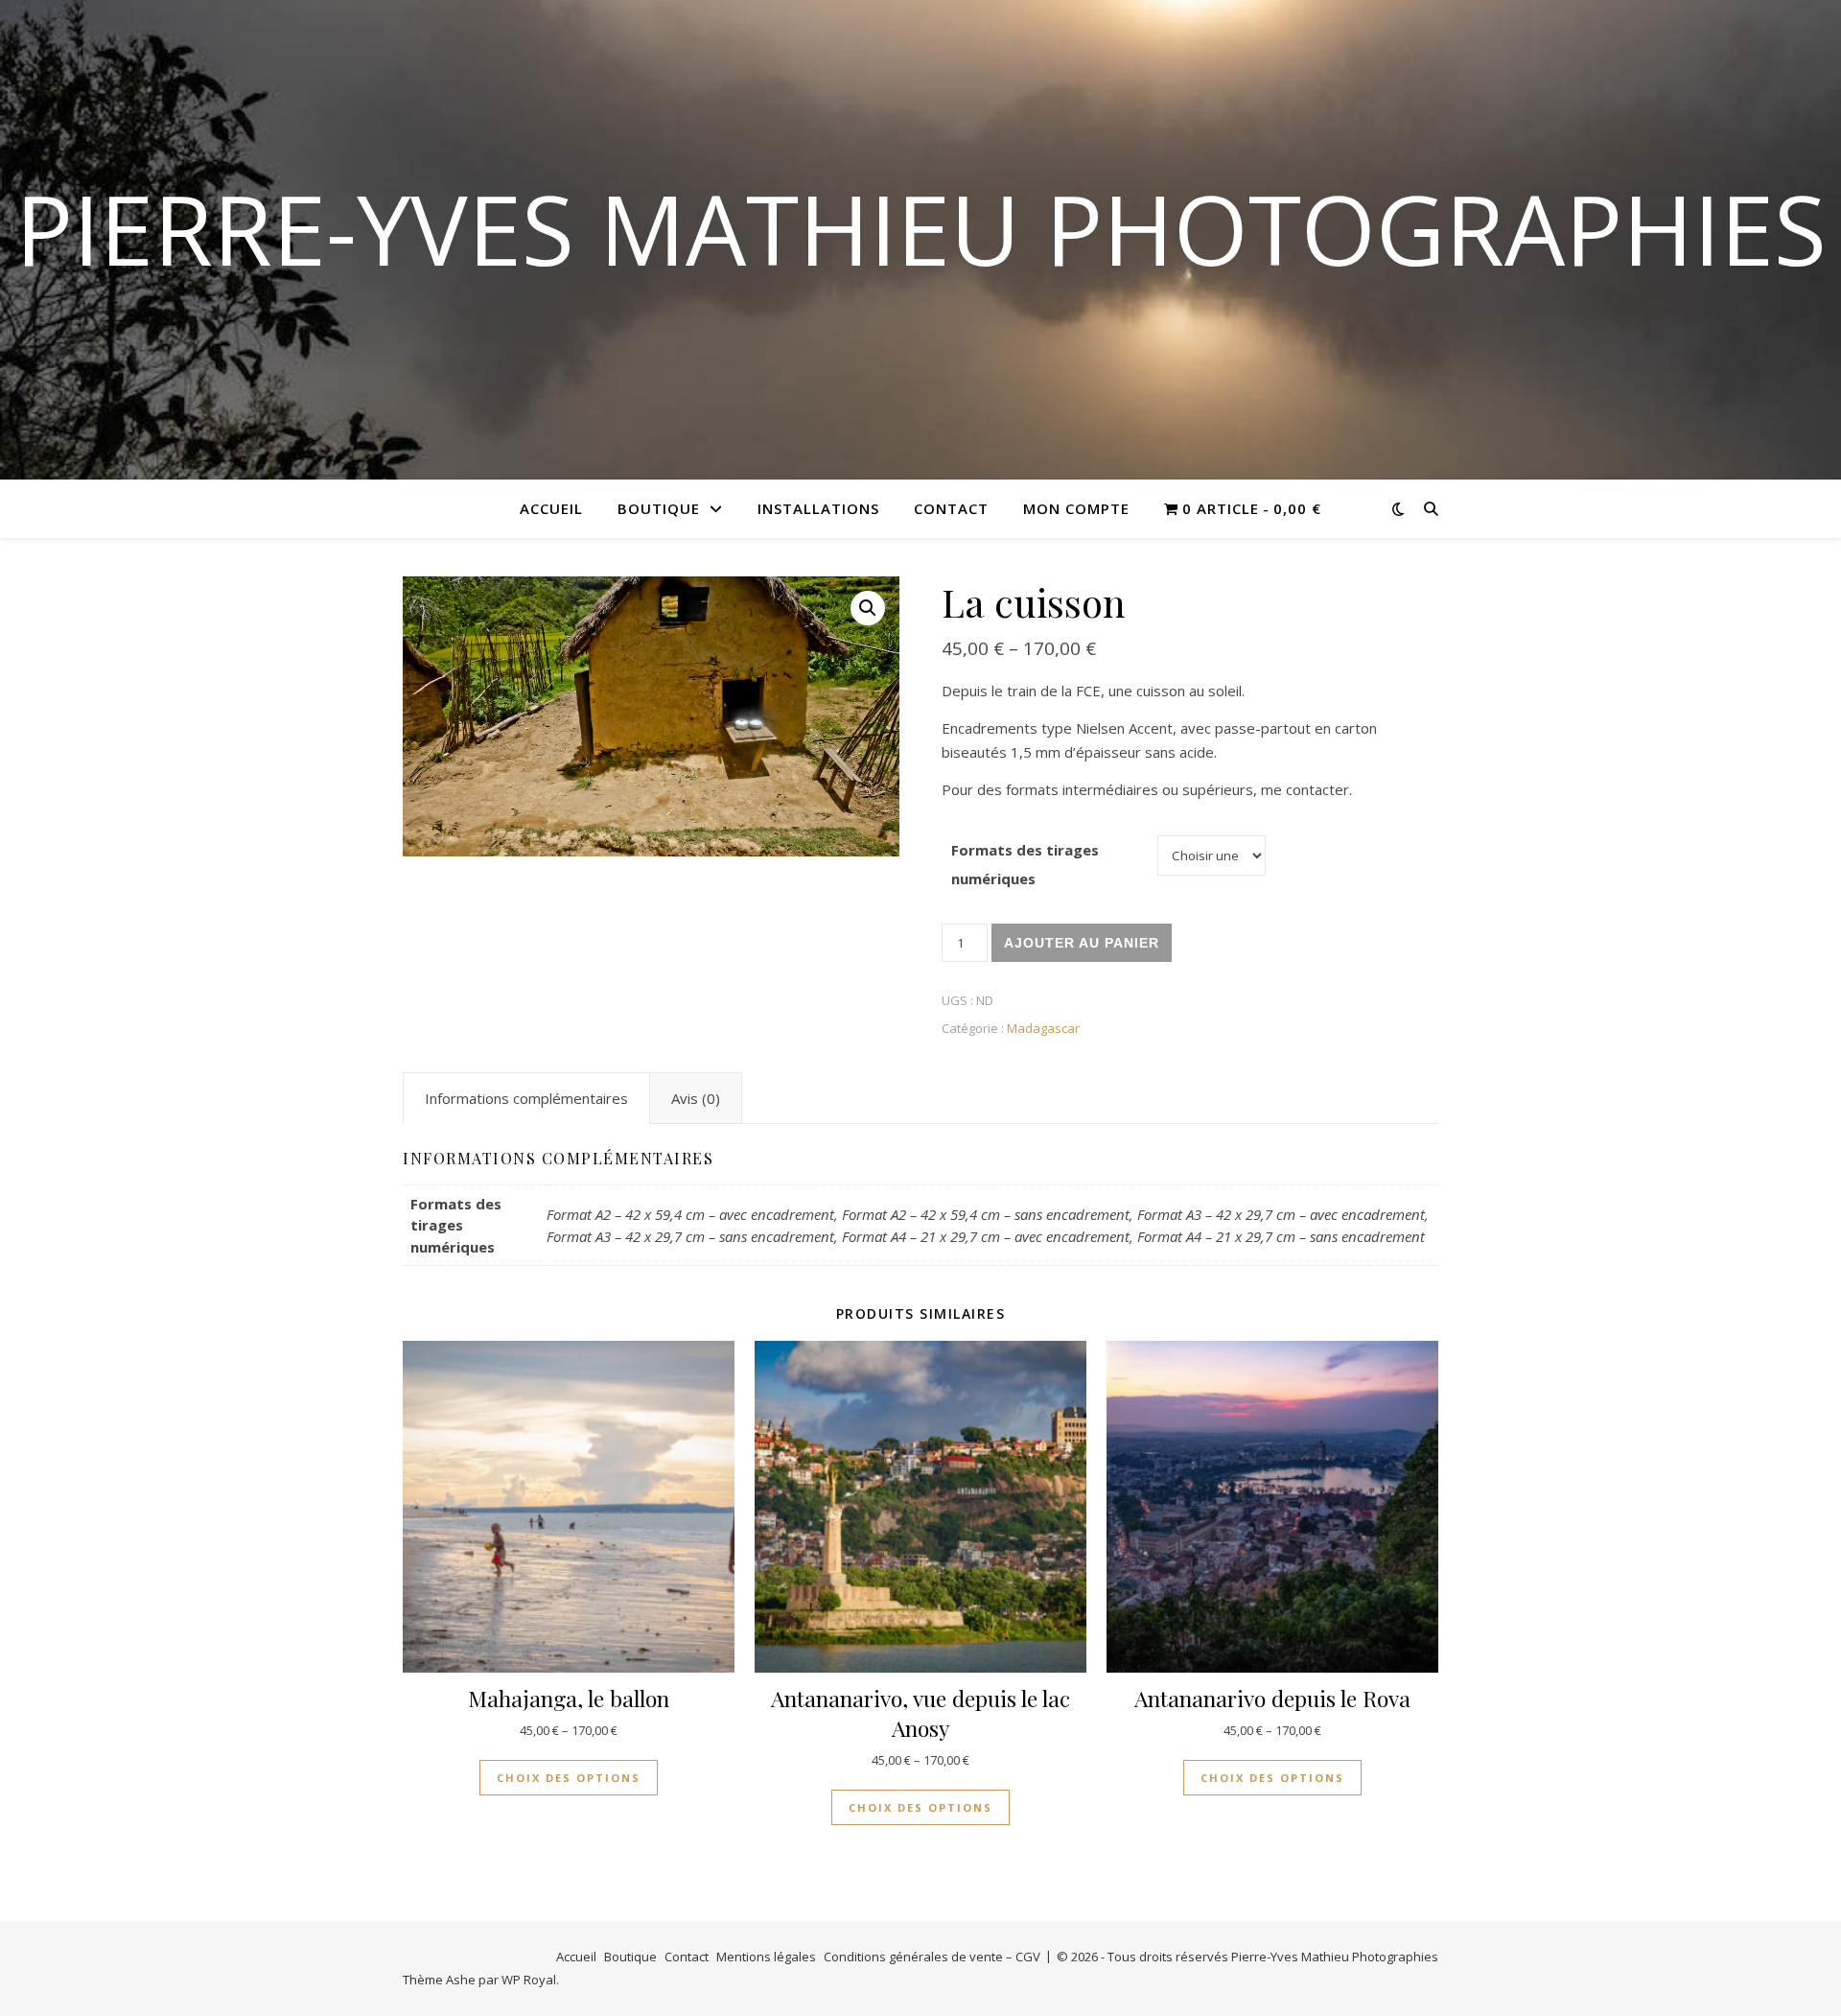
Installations (818, 508)
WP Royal (529, 1980)
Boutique (659, 508)
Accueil (551, 508)
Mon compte (1076, 508)
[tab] (526, 1098)
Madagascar (1043, 1028)
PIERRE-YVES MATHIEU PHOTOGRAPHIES (921, 228)
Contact (951, 508)
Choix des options (569, 1778)
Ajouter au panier (1082, 943)
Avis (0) (696, 1098)
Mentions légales (766, 1957)
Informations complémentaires (526, 1098)
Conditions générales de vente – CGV (932, 1957)
